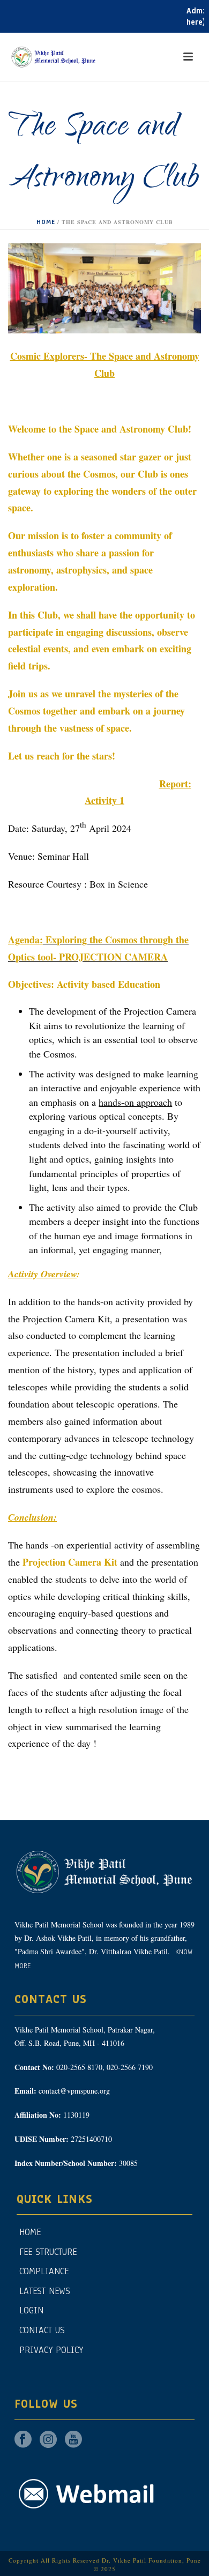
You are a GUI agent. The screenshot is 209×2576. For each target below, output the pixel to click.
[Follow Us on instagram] (48, 2440)
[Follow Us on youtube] (73, 2440)
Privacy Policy (51, 2350)
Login (31, 2310)
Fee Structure (48, 2252)
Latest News (45, 2291)
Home (46, 222)
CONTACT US (42, 2330)
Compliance (44, 2271)
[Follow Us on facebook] (23, 2440)
